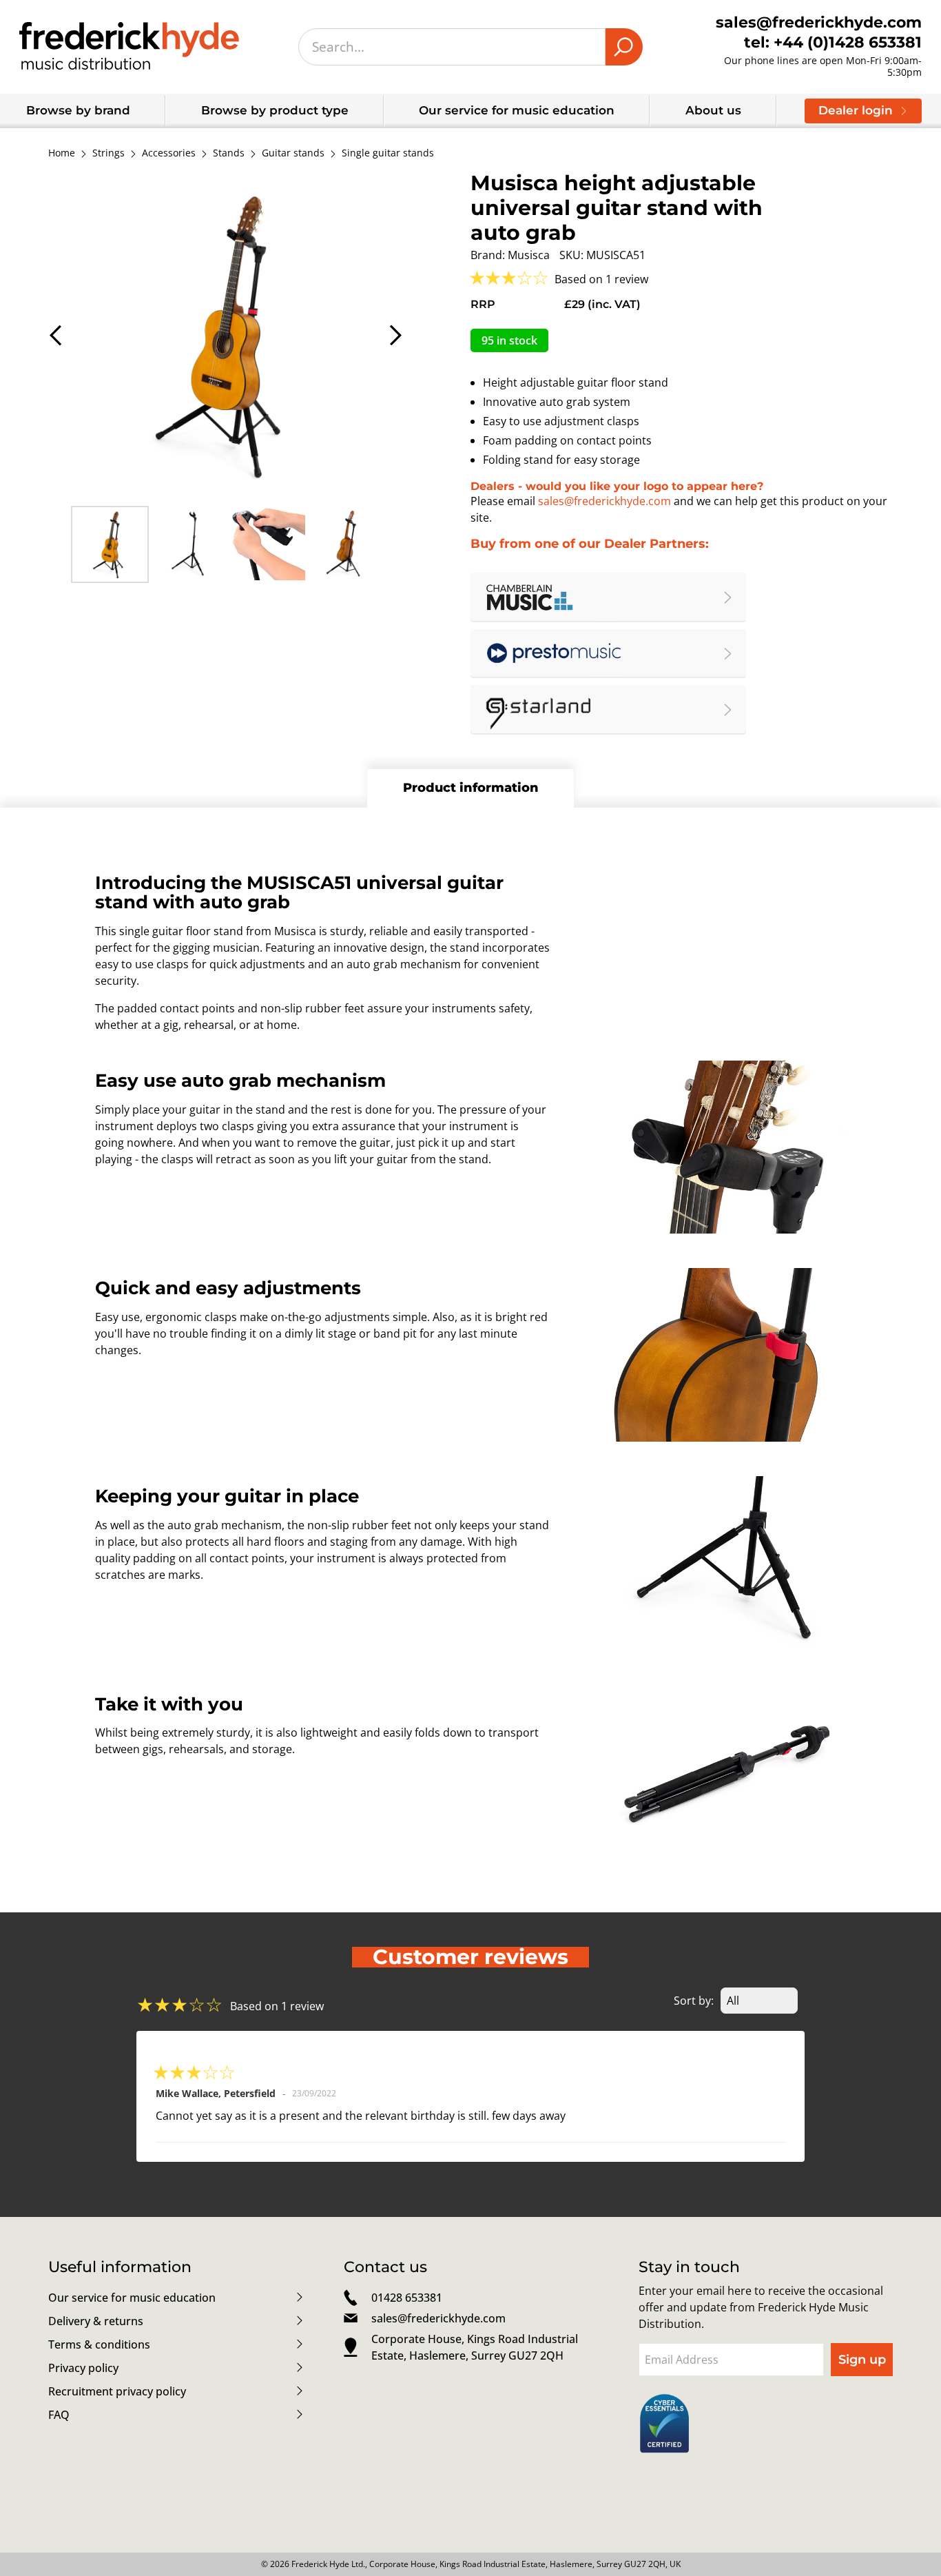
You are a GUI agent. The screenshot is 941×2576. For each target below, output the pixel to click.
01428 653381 (407, 2298)
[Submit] (624, 47)
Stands (229, 153)
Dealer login (856, 110)
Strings (108, 153)
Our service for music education (517, 110)
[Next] (394, 335)
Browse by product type (275, 110)
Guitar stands (293, 153)
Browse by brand (78, 110)
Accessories (169, 153)
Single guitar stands (388, 153)
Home (62, 153)
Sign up (862, 2360)
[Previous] (57, 335)
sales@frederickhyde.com (604, 501)
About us (713, 110)
